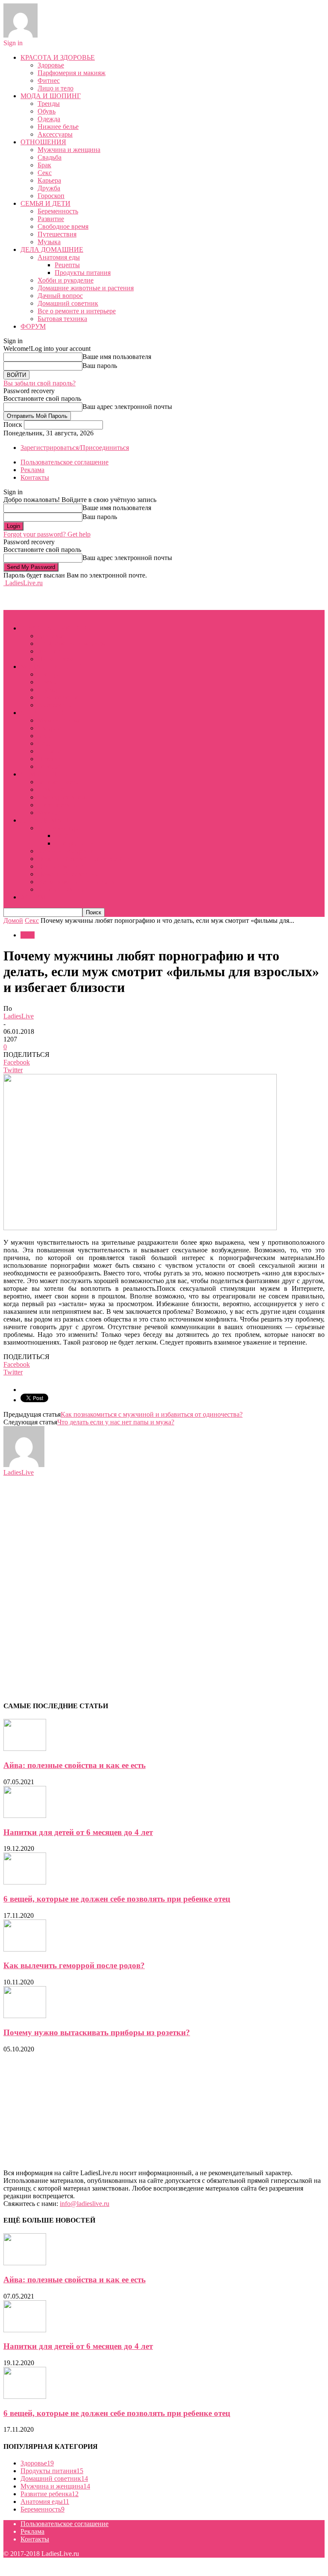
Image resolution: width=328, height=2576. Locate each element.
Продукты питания (83, 273)
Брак (44, 165)
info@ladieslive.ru (85, 2204)
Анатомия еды (59, 257)
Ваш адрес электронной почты (127, 407)
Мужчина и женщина (69, 150)
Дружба (49, 188)
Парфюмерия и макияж (72, 73)
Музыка (49, 242)
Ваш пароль (100, 366)
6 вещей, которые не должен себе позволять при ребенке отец (117, 1899)
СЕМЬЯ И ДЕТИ (45, 203)
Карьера (49, 180)
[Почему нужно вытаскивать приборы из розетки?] (25, 2016)
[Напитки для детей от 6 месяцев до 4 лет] (25, 1816)
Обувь (47, 111)
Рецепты (67, 265)
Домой (13, 920)
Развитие (51, 219)
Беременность (58, 211)
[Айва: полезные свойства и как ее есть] (25, 1749)
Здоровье (51, 65)
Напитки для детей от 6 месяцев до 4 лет (78, 1832)
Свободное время (63, 226)
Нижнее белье (58, 127)
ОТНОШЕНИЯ (43, 142)
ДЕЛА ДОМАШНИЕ (52, 249)
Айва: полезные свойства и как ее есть (75, 1765)
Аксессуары (55, 134)
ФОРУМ (33, 326)
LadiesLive (19, 1016)
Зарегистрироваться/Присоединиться (75, 448)
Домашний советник (68, 303)
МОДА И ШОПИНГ (51, 96)
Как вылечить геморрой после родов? (74, 1965)
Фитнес (49, 80)
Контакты (35, 477)
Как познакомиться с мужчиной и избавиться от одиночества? (152, 1414)
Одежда (49, 119)
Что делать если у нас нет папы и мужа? (116, 1422)
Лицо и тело (56, 88)
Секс (45, 173)
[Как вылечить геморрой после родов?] (25, 1949)
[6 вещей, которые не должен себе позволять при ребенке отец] (25, 1882)
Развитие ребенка (50, 2494)
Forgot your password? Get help (47, 534)
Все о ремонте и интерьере (77, 311)
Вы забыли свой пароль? (40, 383)
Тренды (49, 104)
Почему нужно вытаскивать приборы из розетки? (97, 2032)
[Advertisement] (72, 598)
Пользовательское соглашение (64, 462)
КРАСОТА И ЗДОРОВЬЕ (58, 57)
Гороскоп (51, 196)
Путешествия (57, 234)
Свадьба (50, 157)
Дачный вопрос (60, 296)
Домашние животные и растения (86, 288)
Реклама (32, 470)
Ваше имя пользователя (117, 357)
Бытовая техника (62, 319)
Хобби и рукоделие (66, 280)
